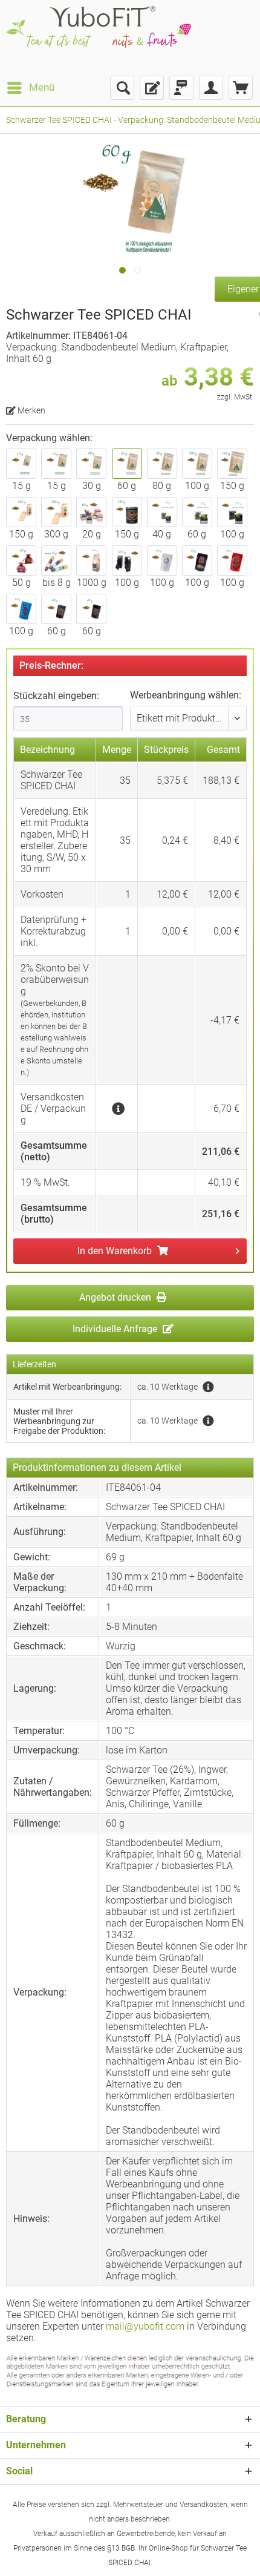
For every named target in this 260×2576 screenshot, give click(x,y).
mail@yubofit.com (145, 2326)
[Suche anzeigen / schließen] (122, 88)
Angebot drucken (116, 1297)
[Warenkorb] (241, 88)
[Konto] (211, 88)
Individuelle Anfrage (116, 1329)
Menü (42, 87)
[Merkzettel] (152, 88)
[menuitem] (30, 88)
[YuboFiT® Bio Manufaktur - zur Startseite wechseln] (99, 38)
